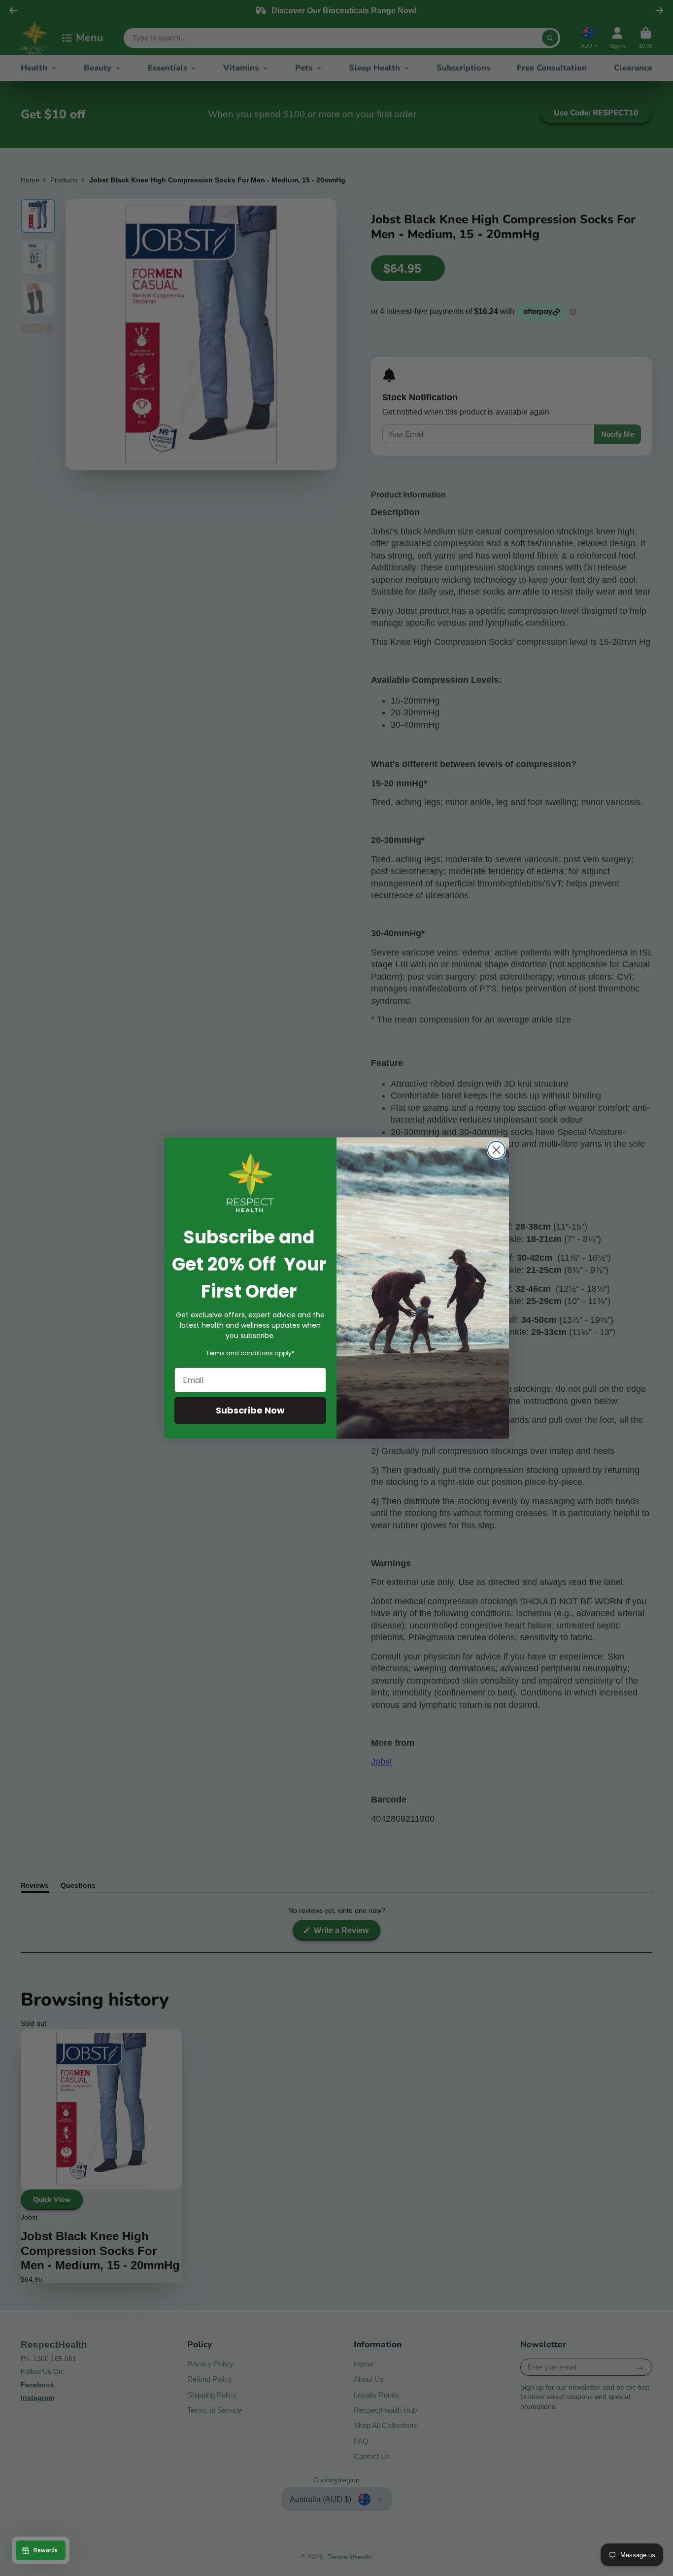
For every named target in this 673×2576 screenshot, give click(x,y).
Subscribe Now (250, 1410)
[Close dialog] (496, 1150)
